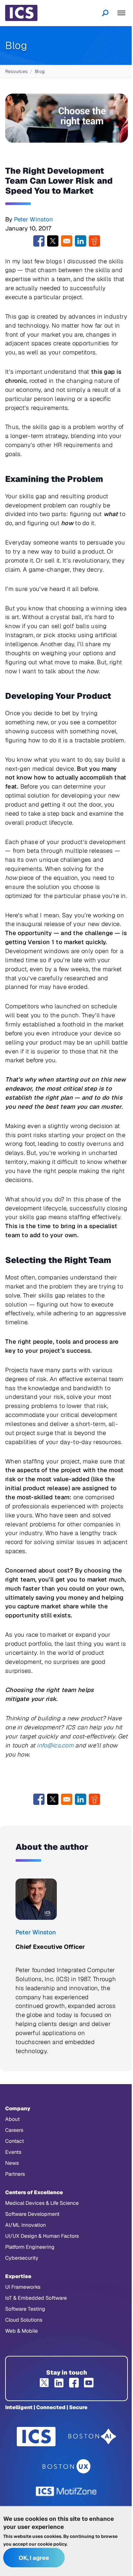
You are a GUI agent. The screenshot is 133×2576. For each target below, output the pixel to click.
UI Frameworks (23, 2287)
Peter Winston (33, 219)
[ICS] (36, 2437)
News (12, 2163)
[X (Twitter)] (44, 2383)
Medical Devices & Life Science (42, 2203)
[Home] (21, 13)
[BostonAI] (92, 2437)
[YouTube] (89, 2383)
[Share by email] (67, 241)
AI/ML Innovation (26, 2225)
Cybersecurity (22, 2258)
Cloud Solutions (24, 2320)
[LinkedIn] (59, 2383)
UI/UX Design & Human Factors (42, 2236)
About (12, 2119)
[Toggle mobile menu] (121, 13)
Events (13, 2152)
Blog (40, 71)
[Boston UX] (67, 2466)
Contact (15, 2141)
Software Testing (25, 2309)
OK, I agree (34, 2558)
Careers (14, 2130)
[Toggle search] (105, 13)
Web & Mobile (21, 2331)
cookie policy (52, 2544)
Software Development (32, 2214)
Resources (16, 71)
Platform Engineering (30, 2247)
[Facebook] (74, 2383)
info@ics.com (55, 1745)
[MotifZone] (66, 2491)
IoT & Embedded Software (36, 2298)
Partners (15, 2174)
